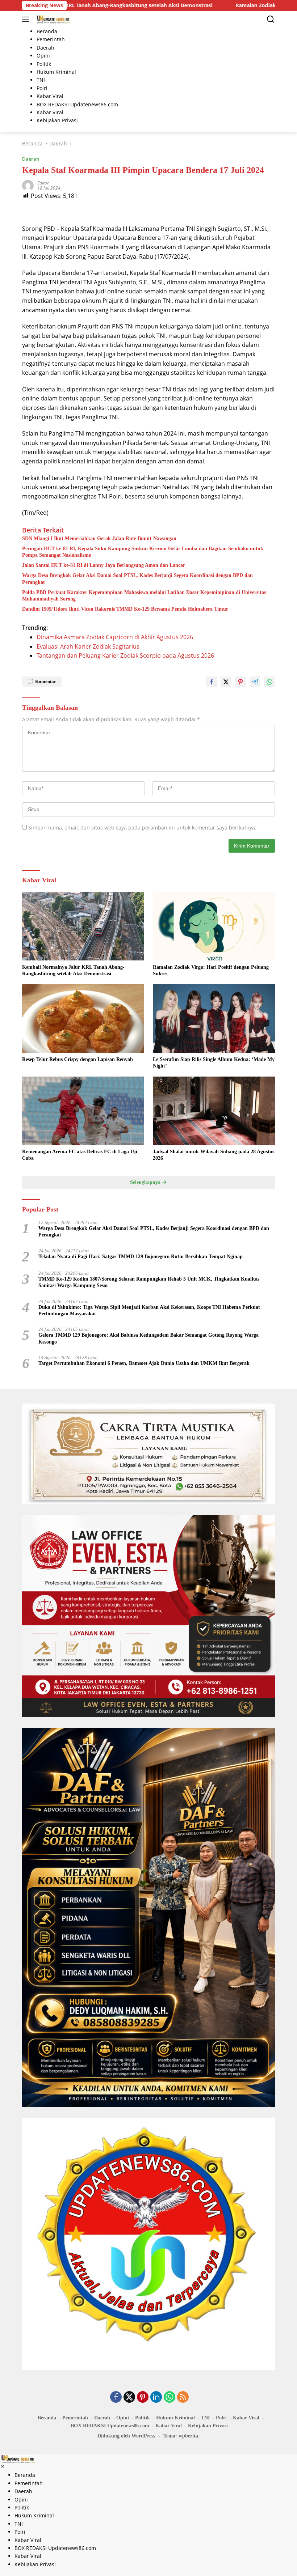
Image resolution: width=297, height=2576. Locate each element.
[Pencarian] (271, 19)
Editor (43, 183)
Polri (221, 2418)
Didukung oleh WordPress (126, 2436)
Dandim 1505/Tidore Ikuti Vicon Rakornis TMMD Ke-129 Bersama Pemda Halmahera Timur (125, 609)
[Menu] (27, 19)
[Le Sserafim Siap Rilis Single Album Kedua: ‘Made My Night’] (214, 1018)
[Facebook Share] (212, 682)
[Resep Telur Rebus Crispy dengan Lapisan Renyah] (83, 1018)
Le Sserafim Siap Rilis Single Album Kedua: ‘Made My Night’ (214, 1063)
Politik (143, 2418)
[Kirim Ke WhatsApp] (269, 682)
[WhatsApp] (170, 2397)
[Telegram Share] (255, 682)
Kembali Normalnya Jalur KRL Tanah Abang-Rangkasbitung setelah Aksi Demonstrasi (73, 970)
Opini (123, 2418)
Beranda (47, 2418)
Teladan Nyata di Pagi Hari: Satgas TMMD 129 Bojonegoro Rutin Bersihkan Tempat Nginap (141, 1257)
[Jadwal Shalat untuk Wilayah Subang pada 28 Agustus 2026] (214, 1111)
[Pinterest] (143, 2397)
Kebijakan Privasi (208, 2426)
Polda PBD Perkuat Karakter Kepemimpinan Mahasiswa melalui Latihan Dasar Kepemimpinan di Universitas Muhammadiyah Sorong (144, 596)
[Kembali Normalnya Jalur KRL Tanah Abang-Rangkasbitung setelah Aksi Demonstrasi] (83, 926)
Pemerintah (75, 2418)
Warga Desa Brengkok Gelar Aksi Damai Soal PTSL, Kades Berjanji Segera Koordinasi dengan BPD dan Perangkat (137, 579)
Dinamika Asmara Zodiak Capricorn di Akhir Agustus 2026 (115, 637)
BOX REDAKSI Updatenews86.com (110, 2426)
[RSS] (183, 2397)
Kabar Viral (246, 2418)
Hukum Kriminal (175, 2418)
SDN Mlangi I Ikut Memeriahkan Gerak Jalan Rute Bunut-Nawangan (99, 538)
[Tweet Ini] (226, 682)
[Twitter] (129, 2397)
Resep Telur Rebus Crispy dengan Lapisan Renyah (78, 1059)
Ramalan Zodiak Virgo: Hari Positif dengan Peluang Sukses (211, 970)
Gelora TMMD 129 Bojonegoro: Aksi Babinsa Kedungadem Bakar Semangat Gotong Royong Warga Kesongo (148, 1338)
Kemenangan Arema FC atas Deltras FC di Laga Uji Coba (80, 1155)
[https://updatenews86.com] (53, 19)
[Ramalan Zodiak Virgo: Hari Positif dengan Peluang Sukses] (214, 926)
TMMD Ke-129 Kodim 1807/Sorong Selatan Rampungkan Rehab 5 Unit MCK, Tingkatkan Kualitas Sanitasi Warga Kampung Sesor (149, 1282)
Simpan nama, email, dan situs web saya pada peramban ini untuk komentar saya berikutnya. (142, 827)
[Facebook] (116, 2397)
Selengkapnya (146, 1182)
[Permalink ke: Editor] (28, 185)
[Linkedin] (156, 2397)
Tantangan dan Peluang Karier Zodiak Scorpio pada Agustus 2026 (125, 655)
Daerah (31, 159)
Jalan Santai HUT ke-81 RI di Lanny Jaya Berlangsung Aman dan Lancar (104, 565)
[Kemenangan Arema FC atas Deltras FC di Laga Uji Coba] (83, 1111)
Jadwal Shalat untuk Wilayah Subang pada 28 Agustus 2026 (214, 1155)
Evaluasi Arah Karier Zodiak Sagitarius (88, 646)
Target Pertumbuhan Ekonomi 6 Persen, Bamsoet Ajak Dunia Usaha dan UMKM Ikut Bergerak (144, 1363)
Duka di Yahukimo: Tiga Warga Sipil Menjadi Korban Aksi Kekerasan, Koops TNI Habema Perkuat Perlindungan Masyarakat (149, 1310)
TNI (205, 2418)
